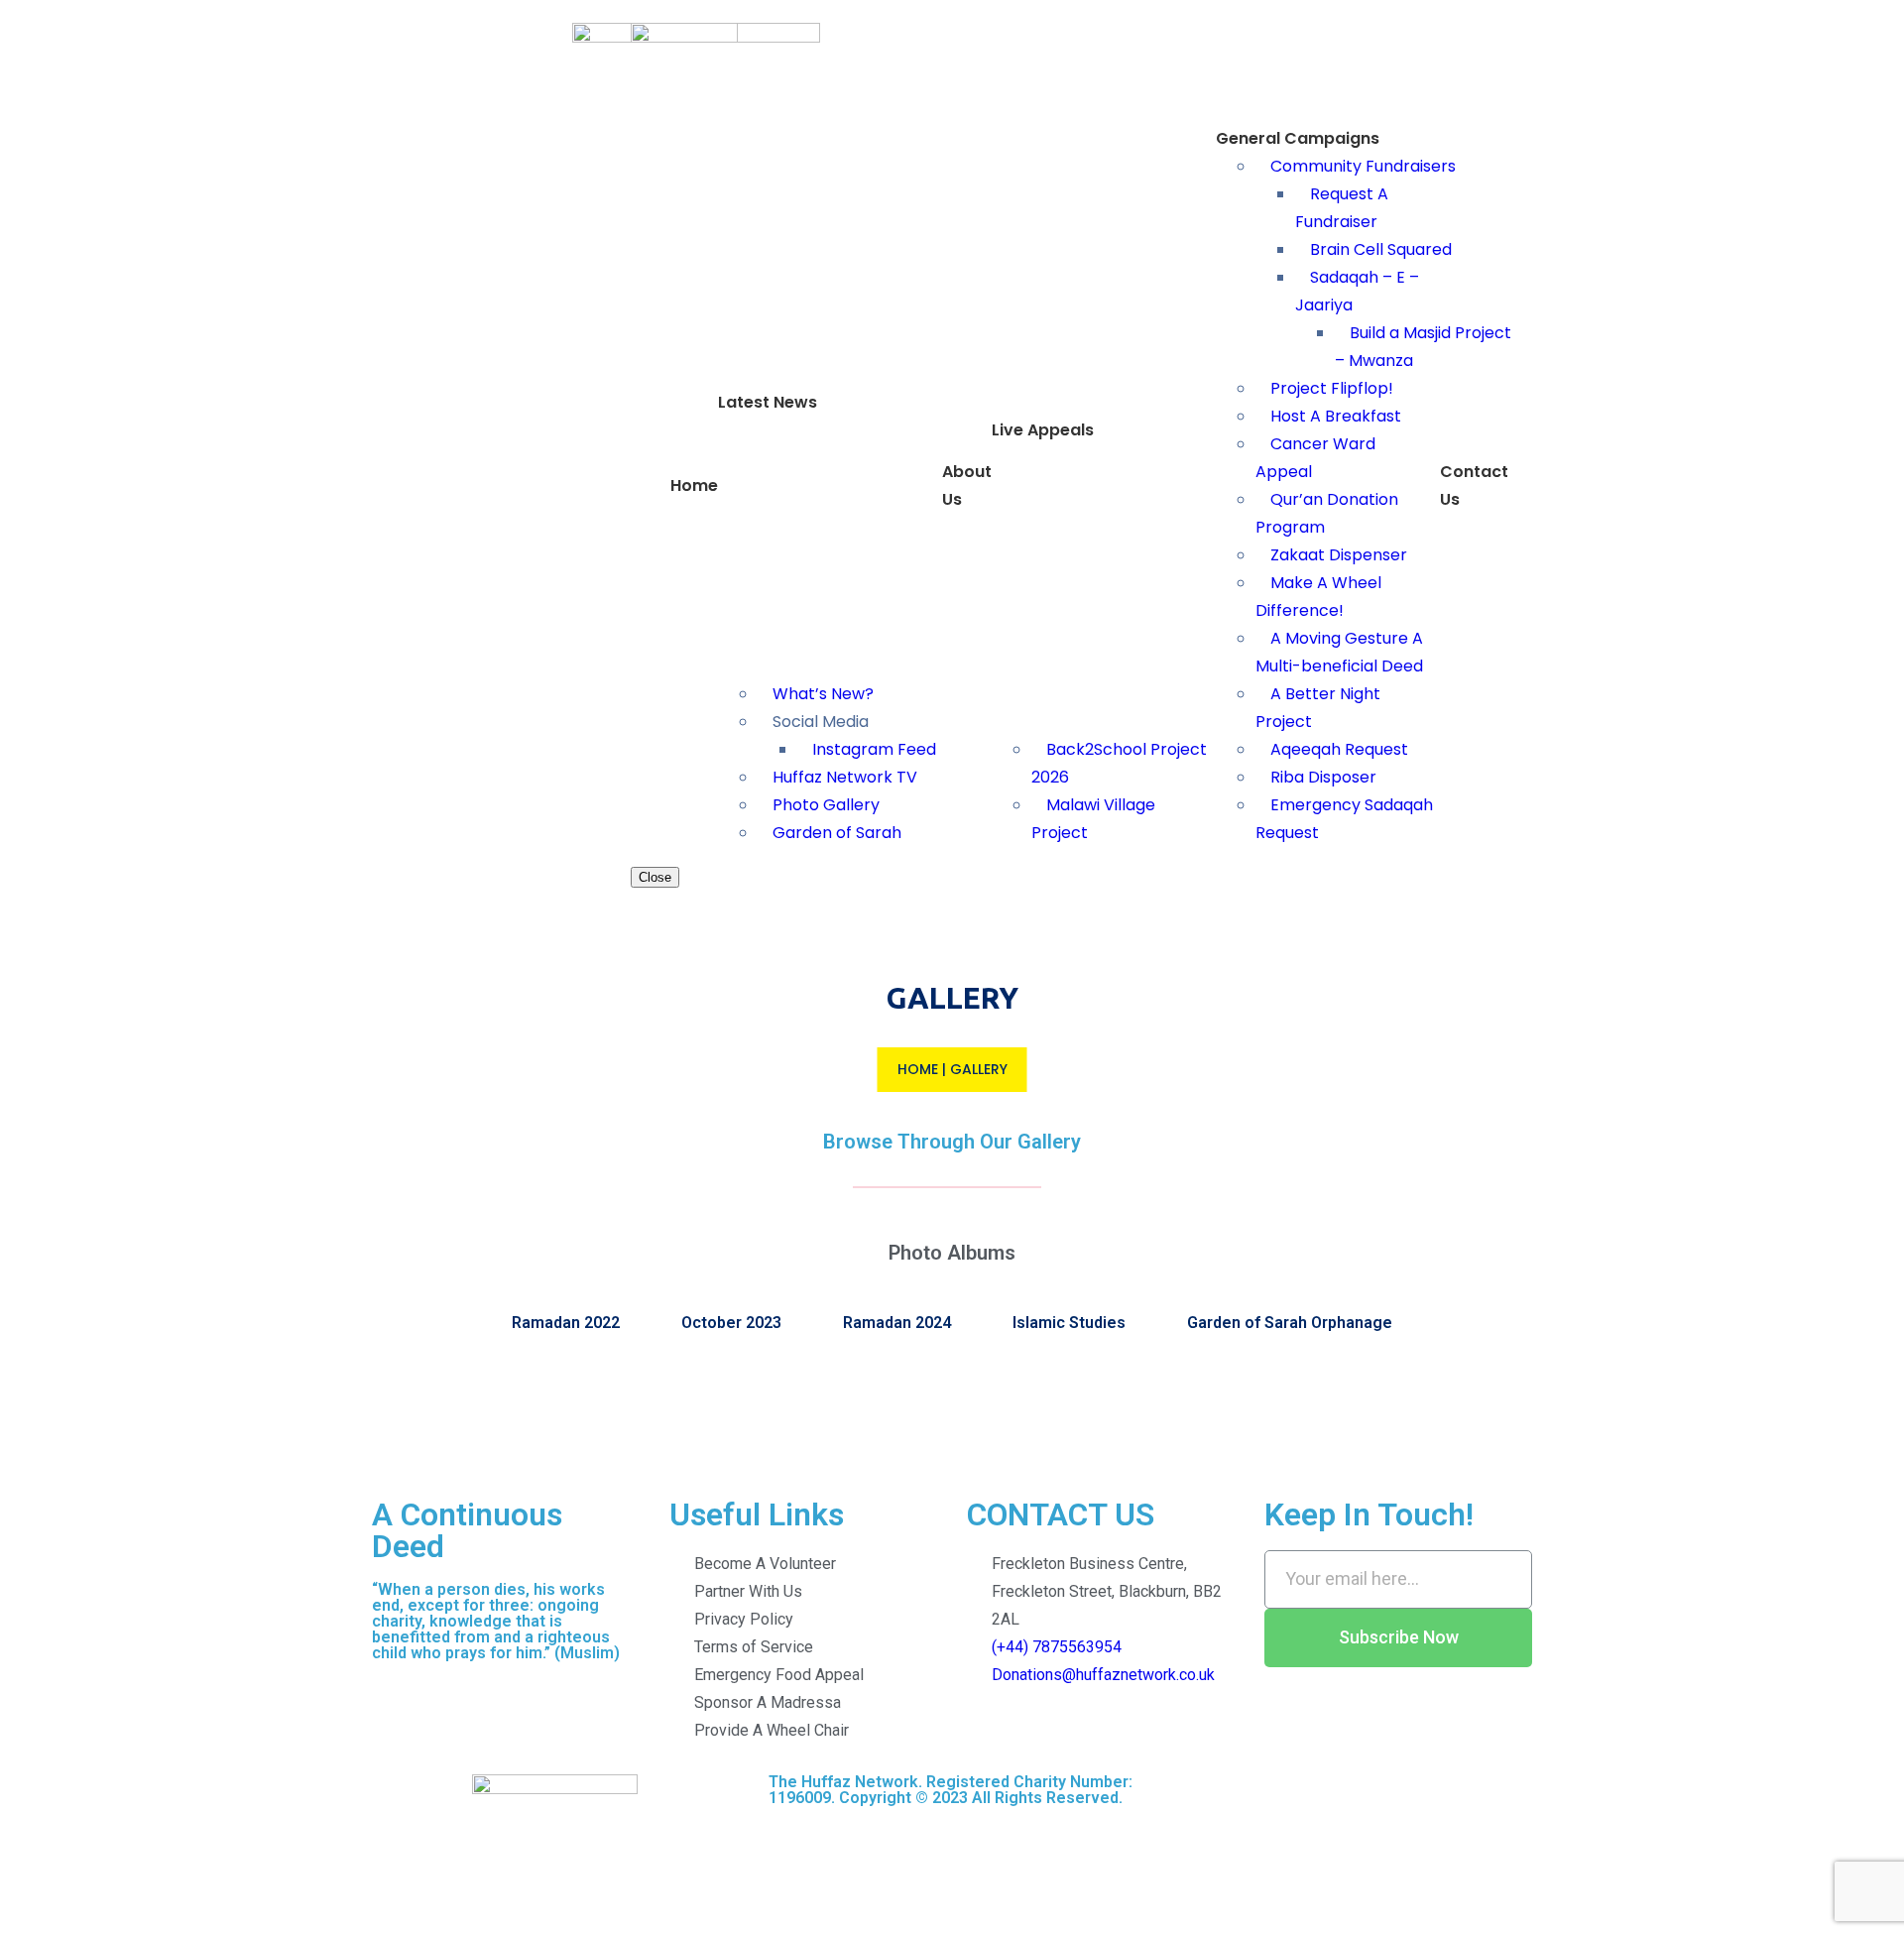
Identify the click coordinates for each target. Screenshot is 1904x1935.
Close (655, 877)
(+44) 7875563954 (1057, 1647)
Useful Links (757, 1514)
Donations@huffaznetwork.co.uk (1103, 1675)
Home (918, 1069)
